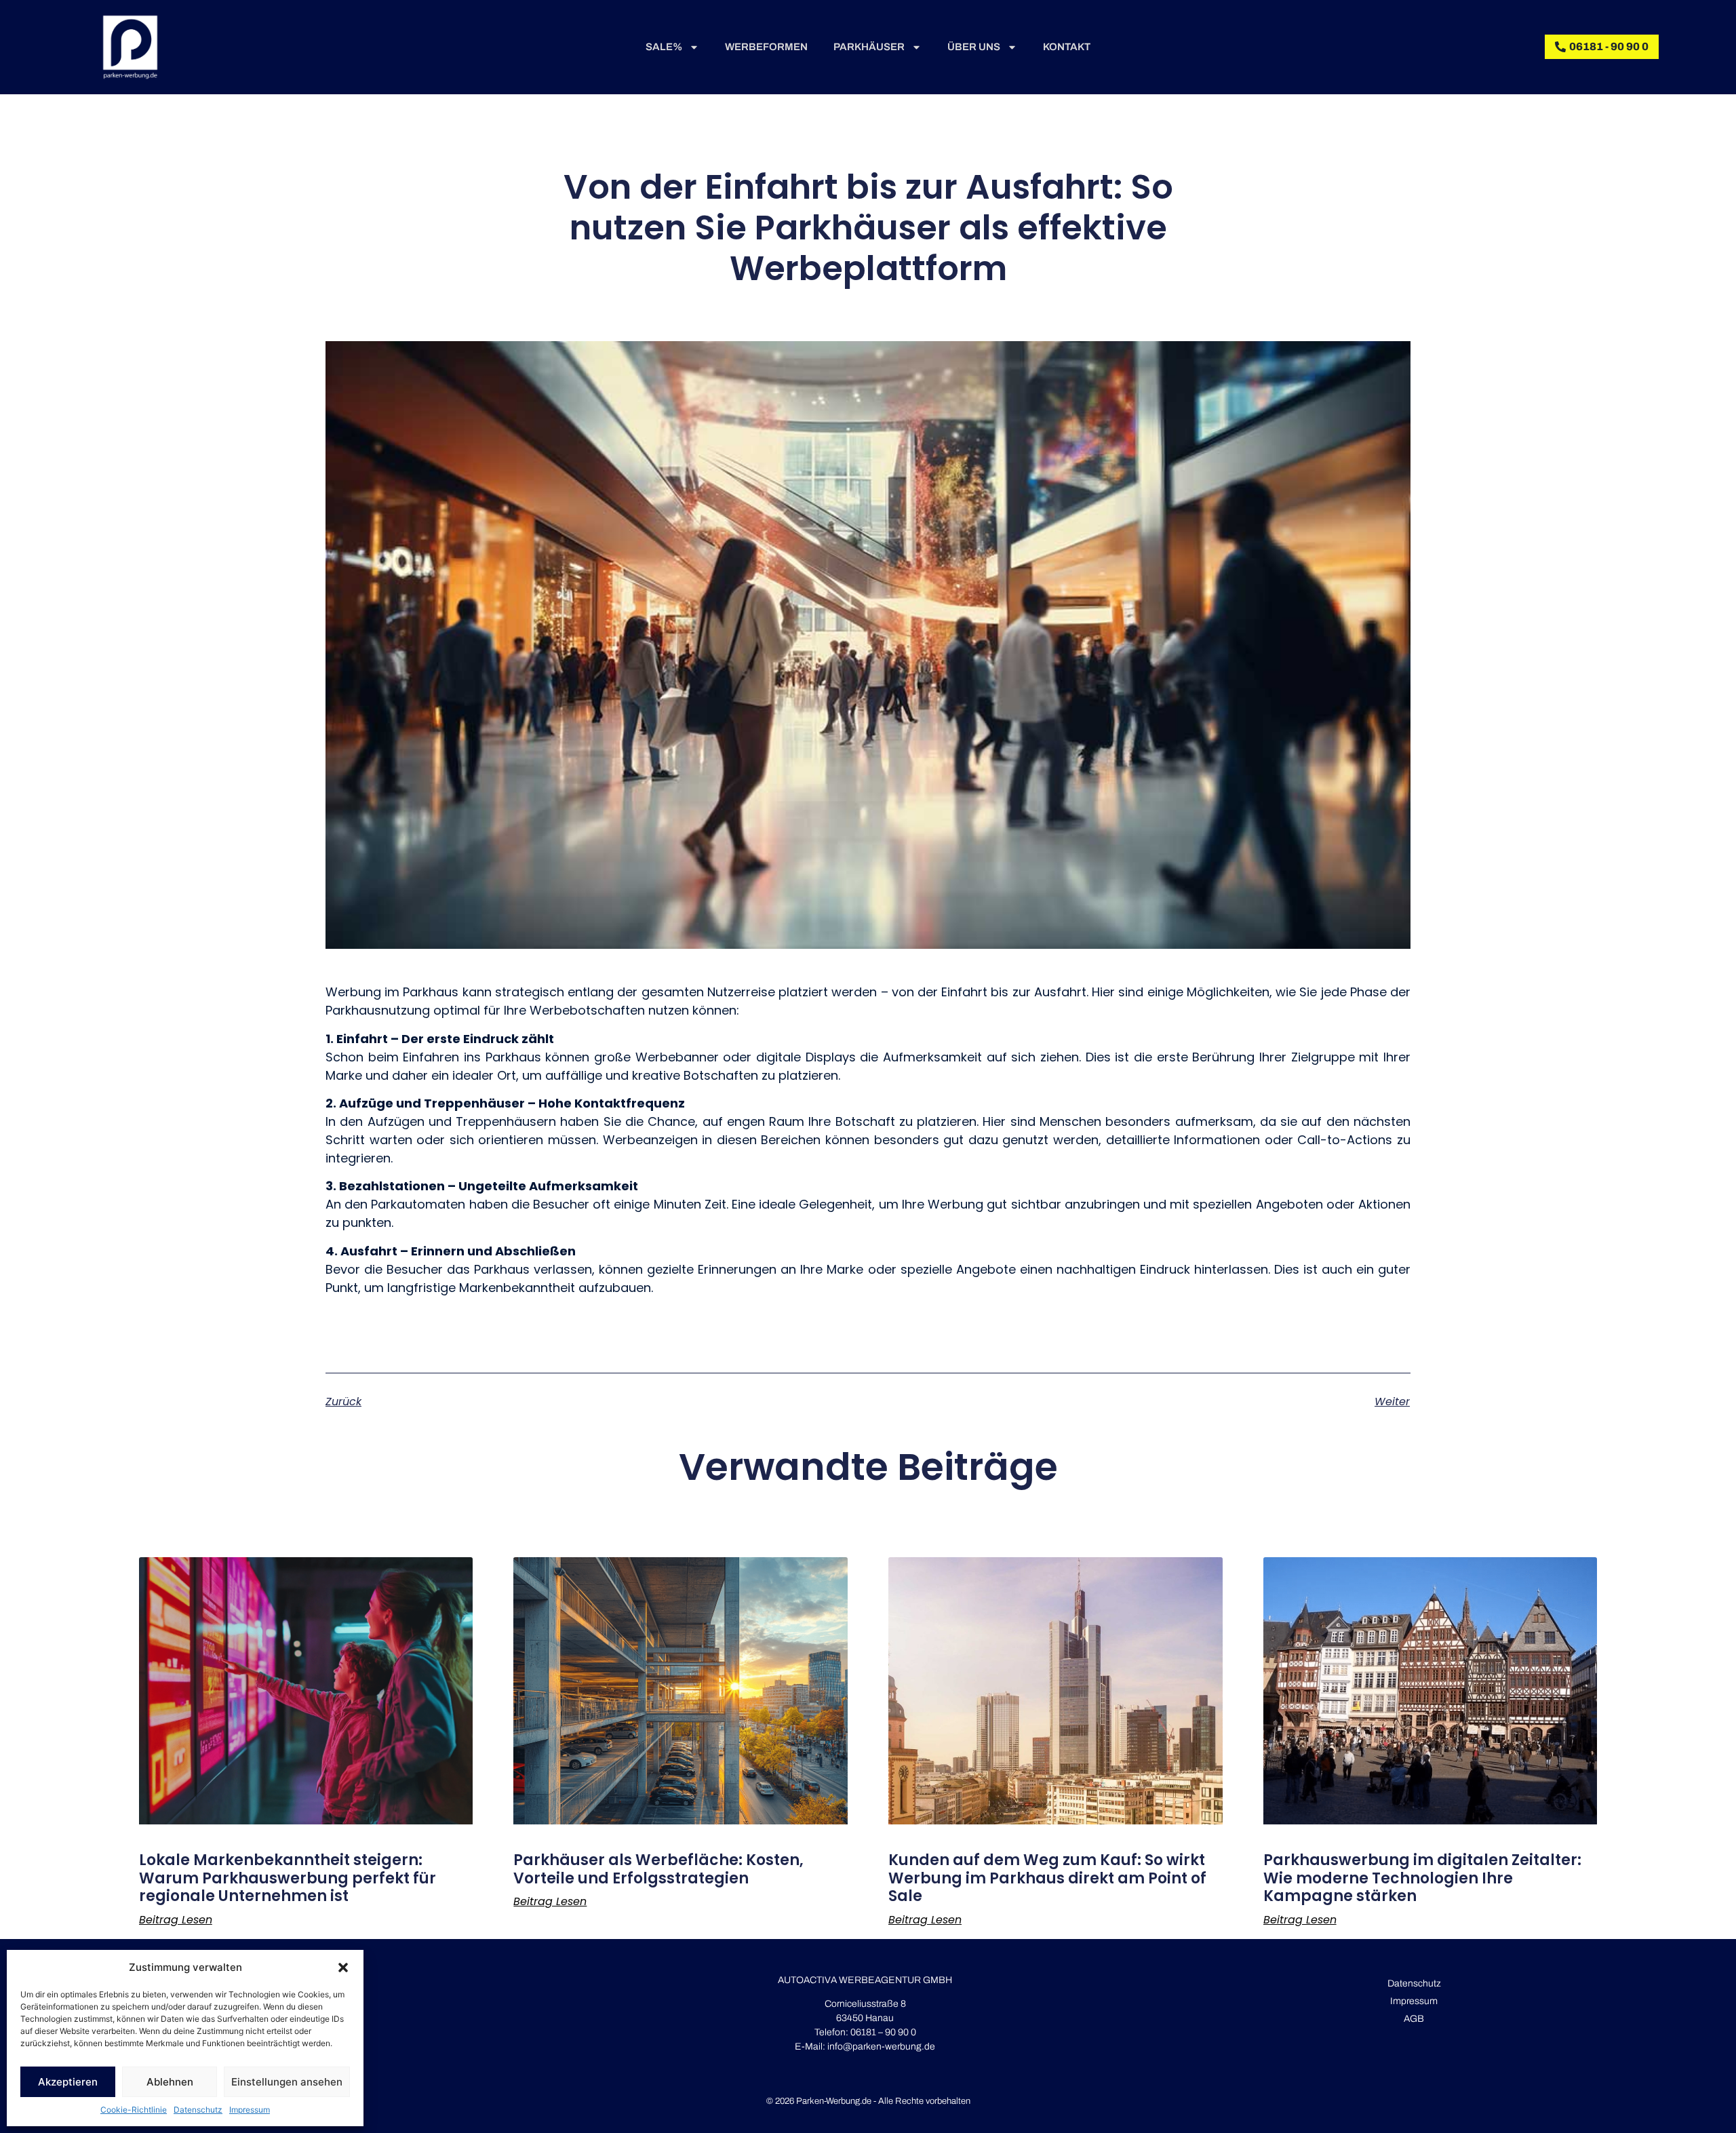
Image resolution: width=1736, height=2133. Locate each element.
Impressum (250, 2110)
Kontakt (1067, 47)
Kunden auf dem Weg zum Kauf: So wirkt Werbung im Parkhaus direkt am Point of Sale (1047, 1878)
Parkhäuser (869, 47)
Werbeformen (766, 47)
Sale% (664, 47)
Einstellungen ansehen (287, 2082)
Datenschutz (198, 2110)
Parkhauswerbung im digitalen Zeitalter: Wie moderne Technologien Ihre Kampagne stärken (1422, 1878)
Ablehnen (170, 2082)
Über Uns (974, 47)
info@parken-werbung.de (881, 2047)
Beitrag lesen (176, 1920)
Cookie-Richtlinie (134, 2110)
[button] (343, 1968)
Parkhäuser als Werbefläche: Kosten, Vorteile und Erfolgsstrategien (658, 1869)
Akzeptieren (68, 2082)
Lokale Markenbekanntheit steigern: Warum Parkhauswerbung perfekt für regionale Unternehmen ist (288, 1878)
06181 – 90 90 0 (882, 2032)
